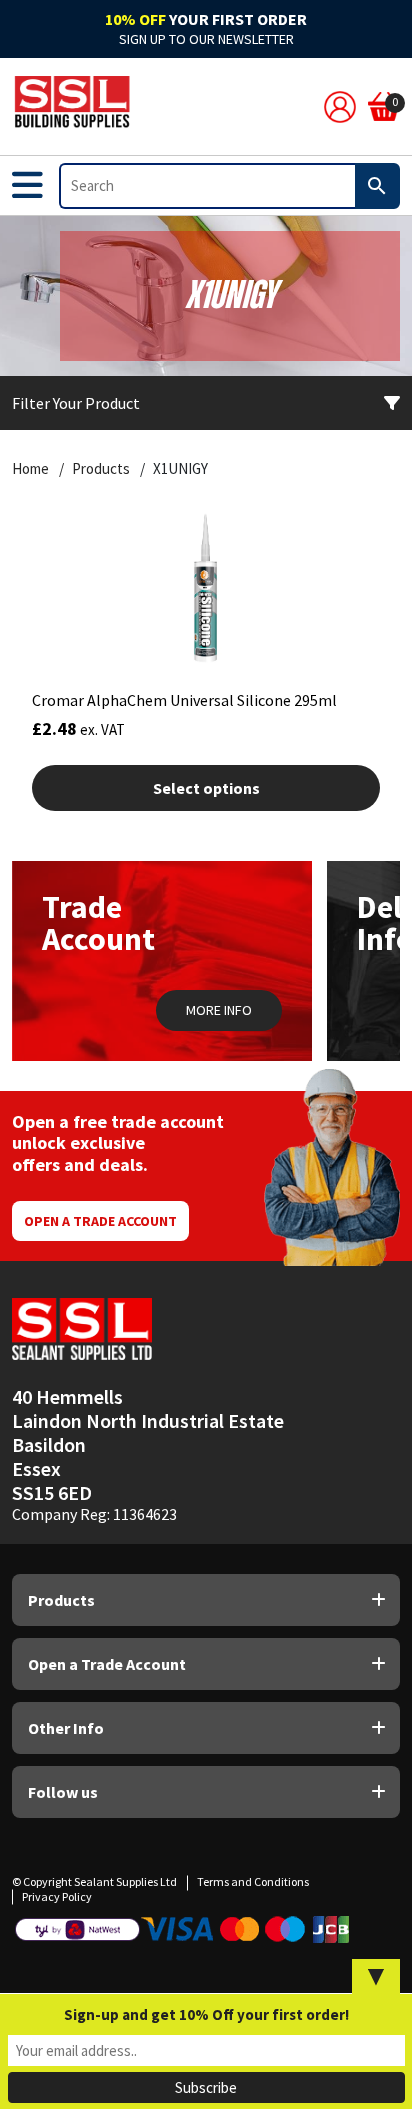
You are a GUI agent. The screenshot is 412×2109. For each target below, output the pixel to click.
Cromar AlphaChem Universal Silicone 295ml (184, 700)
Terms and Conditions (253, 1881)
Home (30, 469)
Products (101, 469)
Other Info (66, 1728)
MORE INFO (219, 1010)
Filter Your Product (76, 403)
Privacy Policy (57, 1896)
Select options (206, 788)
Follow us (63, 1792)
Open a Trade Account (100, 1221)
